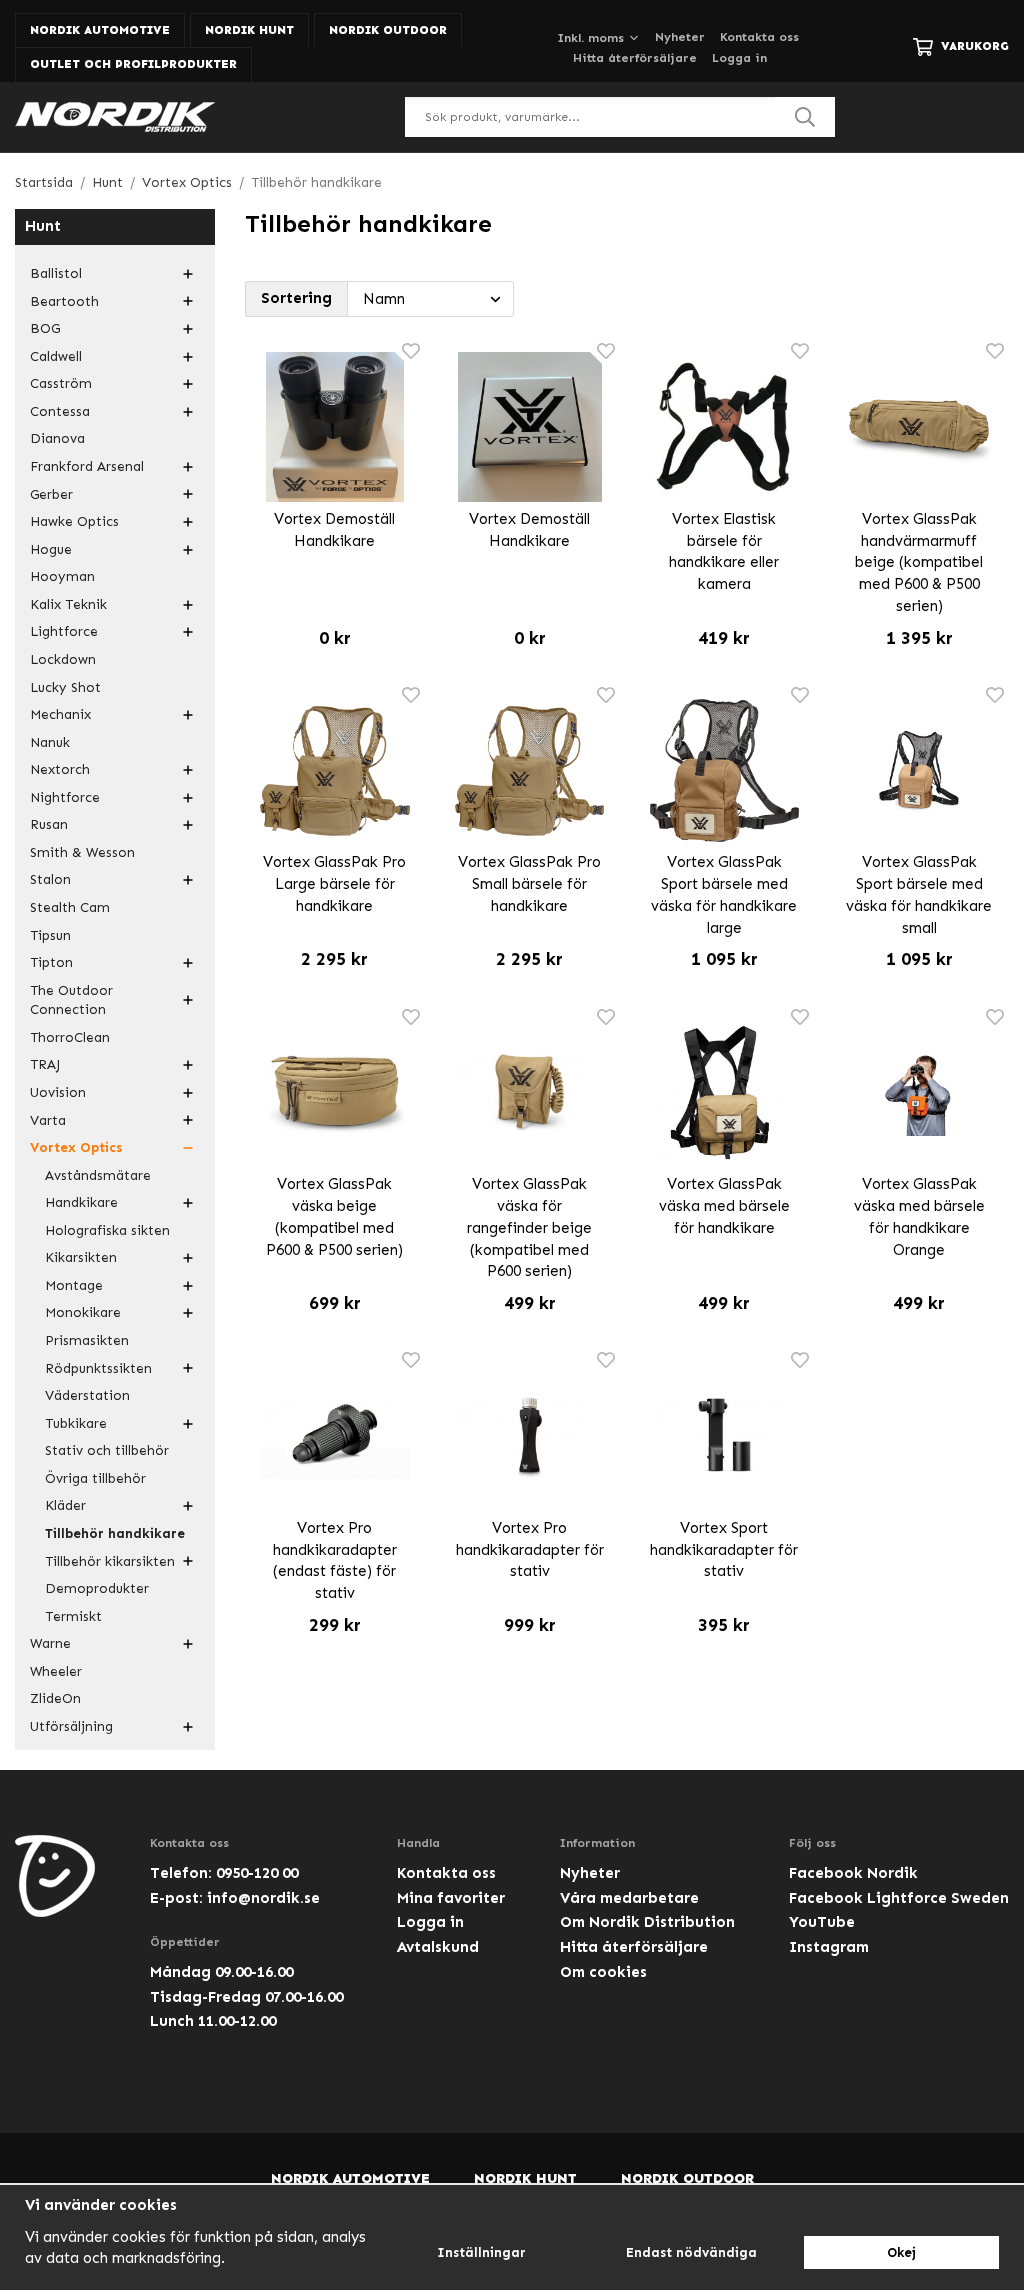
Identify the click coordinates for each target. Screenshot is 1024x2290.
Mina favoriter (451, 1898)
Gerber (51, 494)
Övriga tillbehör (95, 1478)
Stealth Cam (70, 907)
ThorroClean (70, 1037)
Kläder (65, 1505)
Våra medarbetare (629, 1898)
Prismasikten (87, 1340)
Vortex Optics (76, 1147)
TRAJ (45, 1064)
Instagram (829, 1947)
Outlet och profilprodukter (133, 64)
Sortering (296, 298)
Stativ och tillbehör (107, 1450)
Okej (901, 2252)
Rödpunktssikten (98, 1368)
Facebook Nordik (853, 1873)
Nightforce (65, 797)
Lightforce (64, 631)
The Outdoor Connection (71, 1000)
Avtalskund (438, 1947)
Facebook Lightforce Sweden (899, 1898)
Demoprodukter (97, 1588)
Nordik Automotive (100, 30)
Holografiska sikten (107, 1230)
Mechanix (60, 714)
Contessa (60, 411)
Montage (74, 1285)
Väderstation (87, 1395)
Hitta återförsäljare (635, 58)
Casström (61, 383)
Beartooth (64, 301)
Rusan (49, 824)
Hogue (51, 549)
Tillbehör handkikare (115, 1533)
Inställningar (481, 2252)
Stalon (50, 879)
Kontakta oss (759, 37)
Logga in (739, 58)
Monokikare (83, 1312)
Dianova (57, 438)
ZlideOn (55, 1698)
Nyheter (680, 37)
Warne (50, 1643)
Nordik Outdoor (388, 30)
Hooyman (62, 576)
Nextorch (60, 769)
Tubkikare (76, 1423)
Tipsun (50, 935)
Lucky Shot (65, 687)
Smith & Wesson (82, 852)
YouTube (822, 1922)
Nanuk (50, 742)
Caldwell (56, 356)
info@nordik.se (263, 1898)
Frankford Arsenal (87, 466)
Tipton (51, 962)
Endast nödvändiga (691, 2252)
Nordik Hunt (249, 30)
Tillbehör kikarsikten (110, 1561)
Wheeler (56, 1671)
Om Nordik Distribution (647, 1922)
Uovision (58, 1092)
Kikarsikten (81, 1257)
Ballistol (56, 273)
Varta (48, 1120)
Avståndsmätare (98, 1175)
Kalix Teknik (68, 604)
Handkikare (81, 1202)
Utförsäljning (71, 1726)
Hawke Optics (74, 521)
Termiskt (73, 1616)
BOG (45, 328)
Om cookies (603, 1972)
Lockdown (63, 659)
